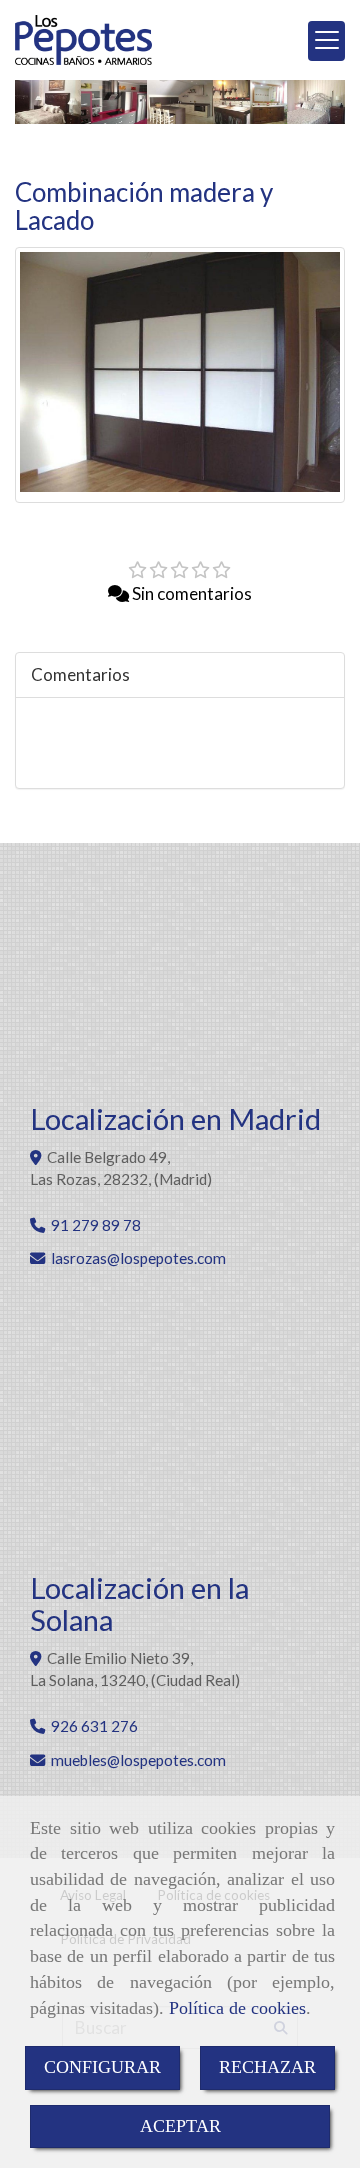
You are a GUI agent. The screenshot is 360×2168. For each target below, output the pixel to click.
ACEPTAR (180, 2126)
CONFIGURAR (102, 2067)
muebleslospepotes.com (138, 1760)
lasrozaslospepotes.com (138, 1258)
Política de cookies (237, 2008)
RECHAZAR (267, 2067)
